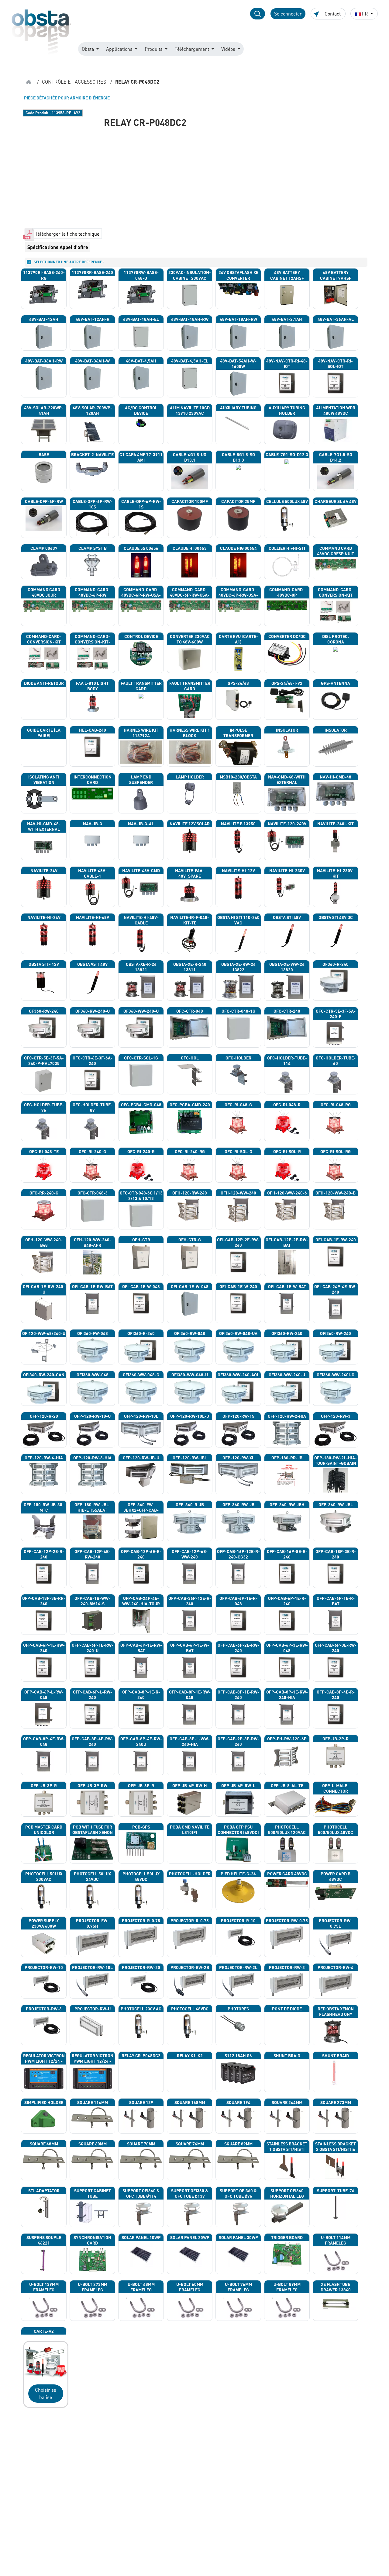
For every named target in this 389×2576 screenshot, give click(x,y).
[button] (258, 14)
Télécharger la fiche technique (67, 234)
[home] (29, 82)
